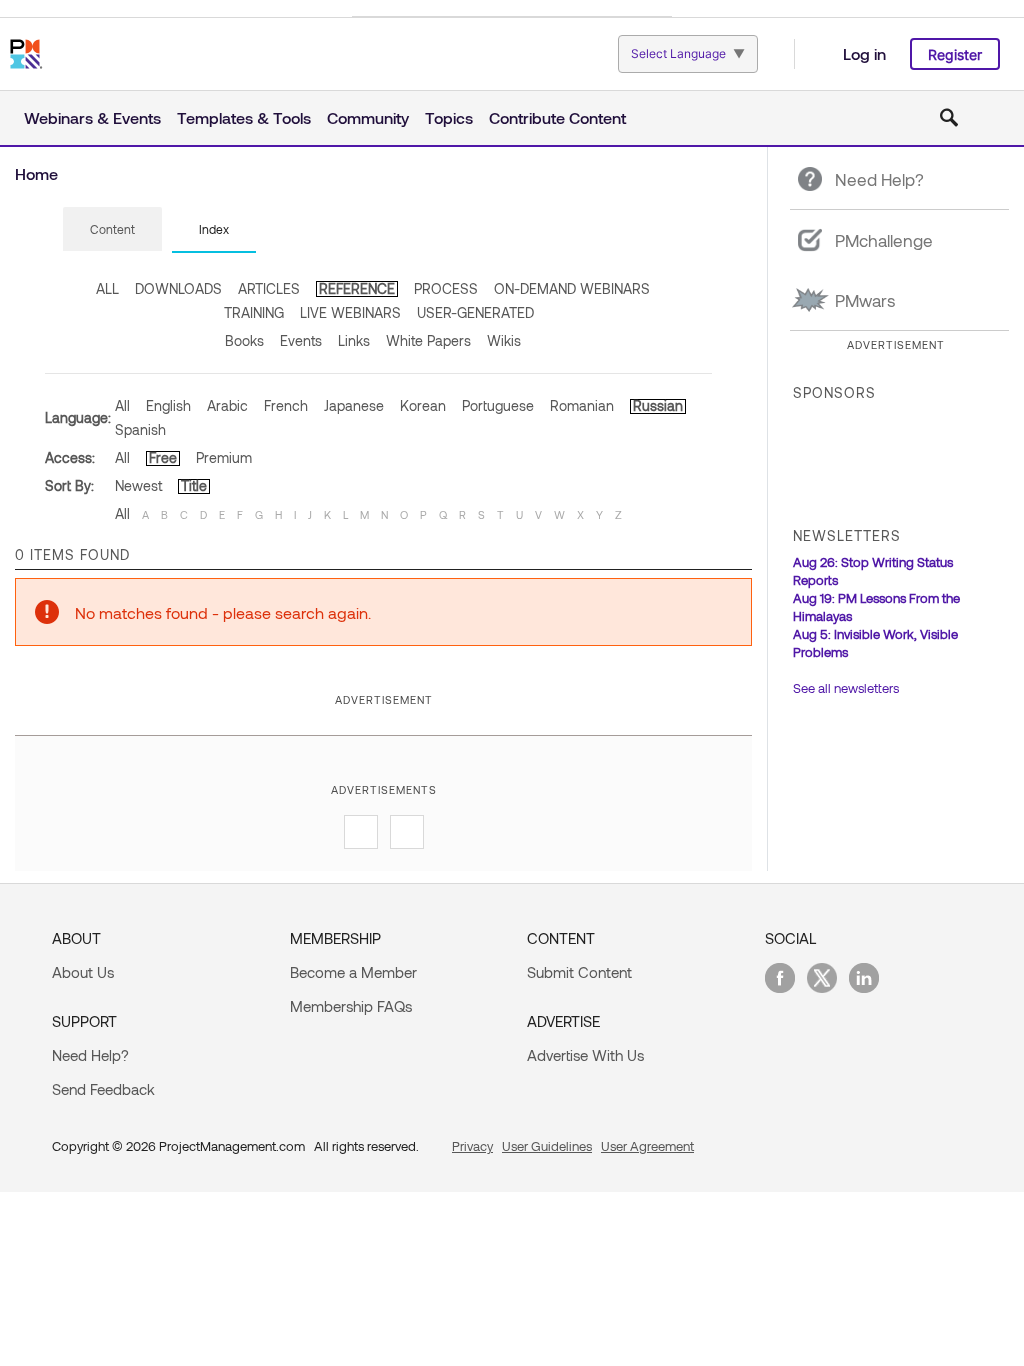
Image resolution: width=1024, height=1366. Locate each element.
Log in (864, 53)
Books (244, 340)
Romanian (582, 405)
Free (163, 457)
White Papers (428, 340)
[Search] (949, 118)
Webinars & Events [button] (92, 117)
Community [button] (368, 117)
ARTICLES (269, 288)
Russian (658, 405)
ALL (107, 288)
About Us (83, 972)
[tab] (112, 230)
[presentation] (112, 229)
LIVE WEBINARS (350, 312)
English (168, 405)
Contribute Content (557, 117)
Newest (138, 485)
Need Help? (90, 1055)
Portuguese (498, 405)
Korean (423, 405)
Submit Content (579, 972)
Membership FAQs (351, 1006)
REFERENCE (357, 288)
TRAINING (254, 312)
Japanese (354, 405)
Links (354, 340)
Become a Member (353, 972)
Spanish (140, 429)
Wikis (504, 340)
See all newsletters (846, 688)
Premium (224, 457)
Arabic (227, 405)
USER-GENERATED (475, 312)
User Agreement (647, 1146)
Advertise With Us (585, 1055)
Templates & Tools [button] (244, 117)
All (122, 405)
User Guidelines (547, 1146)
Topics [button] (449, 117)
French (286, 405)
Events (301, 340)
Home (36, 173)
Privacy (472, 1146)
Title (194, 485)
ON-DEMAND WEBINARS (572, 288)
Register (955, 54)
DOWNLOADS (178, 288)
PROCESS (446, 288)
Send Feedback (103, 1089)
